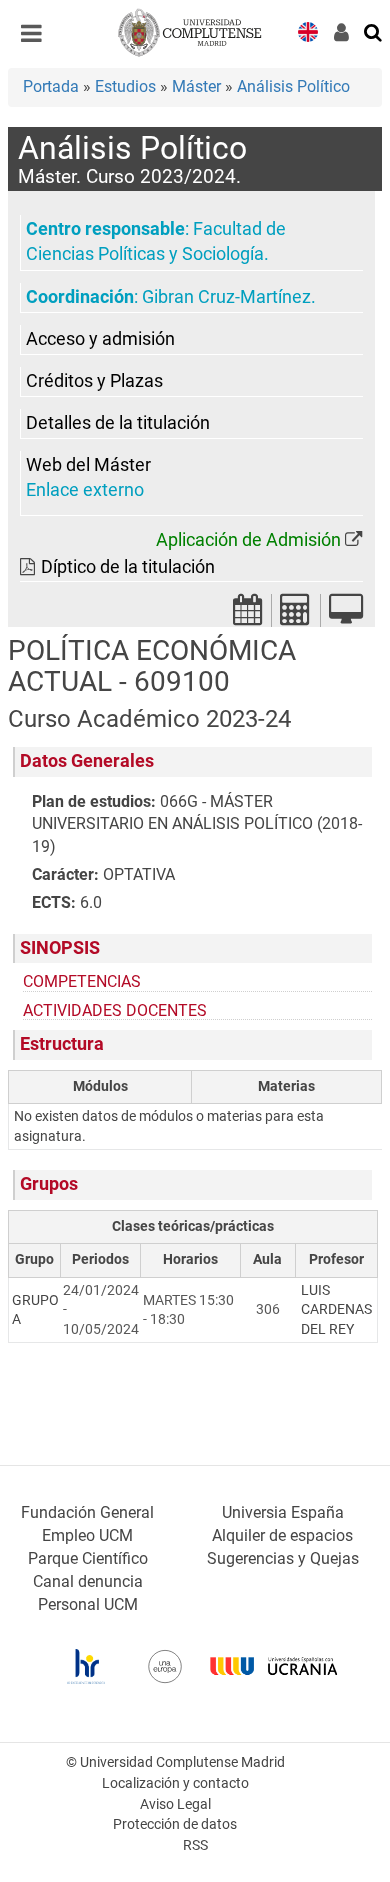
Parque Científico (88, 1558)
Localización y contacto (175, 1783)
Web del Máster (88, 465)
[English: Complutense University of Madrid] (308, 30)
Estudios (125, 86)
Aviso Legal (175, 1804)
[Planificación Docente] (248, 615)
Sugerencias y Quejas (283, 1558)
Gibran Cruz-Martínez (226, 297)
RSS (195, 1845)
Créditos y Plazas (94, 381)
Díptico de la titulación (128, 567)
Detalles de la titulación (118, 423)
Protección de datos (175, 1824)
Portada (51, 86)
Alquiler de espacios (282, 1535)
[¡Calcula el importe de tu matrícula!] (296, 615)
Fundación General (87, 1512)
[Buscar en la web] (374, 31)
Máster (196, 86)
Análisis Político (293, 86)
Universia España (283, 1512)
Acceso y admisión (100, 339)
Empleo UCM (87, 1535)
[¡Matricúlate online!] (346, 615)
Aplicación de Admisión (248, 540)
